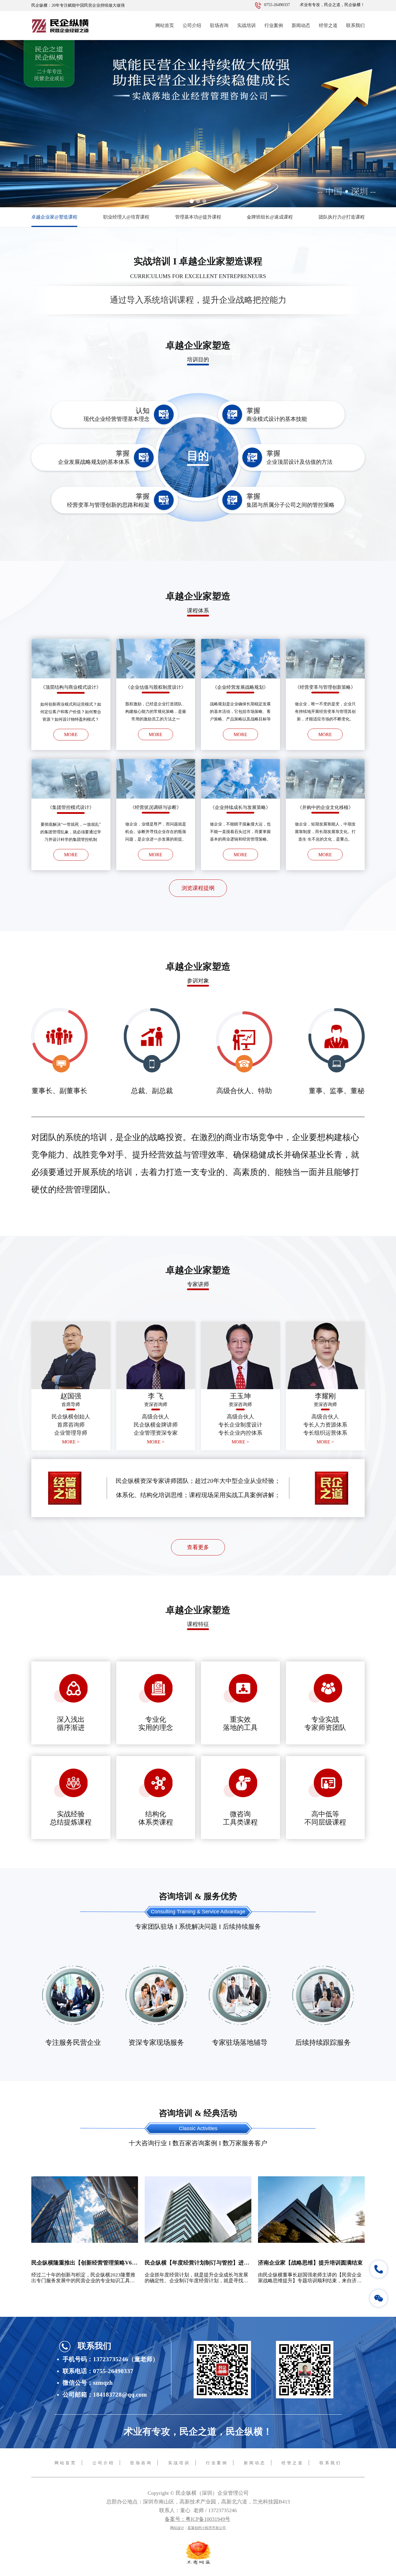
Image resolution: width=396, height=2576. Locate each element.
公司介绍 (192, 25)
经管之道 (328, 25)
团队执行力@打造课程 (342, 217)
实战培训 (246, 25)
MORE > (71, 1442)
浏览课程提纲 (198, 888)
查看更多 (198, 1547)
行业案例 (274, 25)
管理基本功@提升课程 (198, 217)
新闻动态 (301, 25)
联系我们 (355, 25)
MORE (71, 734)
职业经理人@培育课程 (126, 217)
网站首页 (165, 25)
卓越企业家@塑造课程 (54, 217)
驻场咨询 (219, 25)
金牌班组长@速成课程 (270, 217)
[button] (192, 201)
